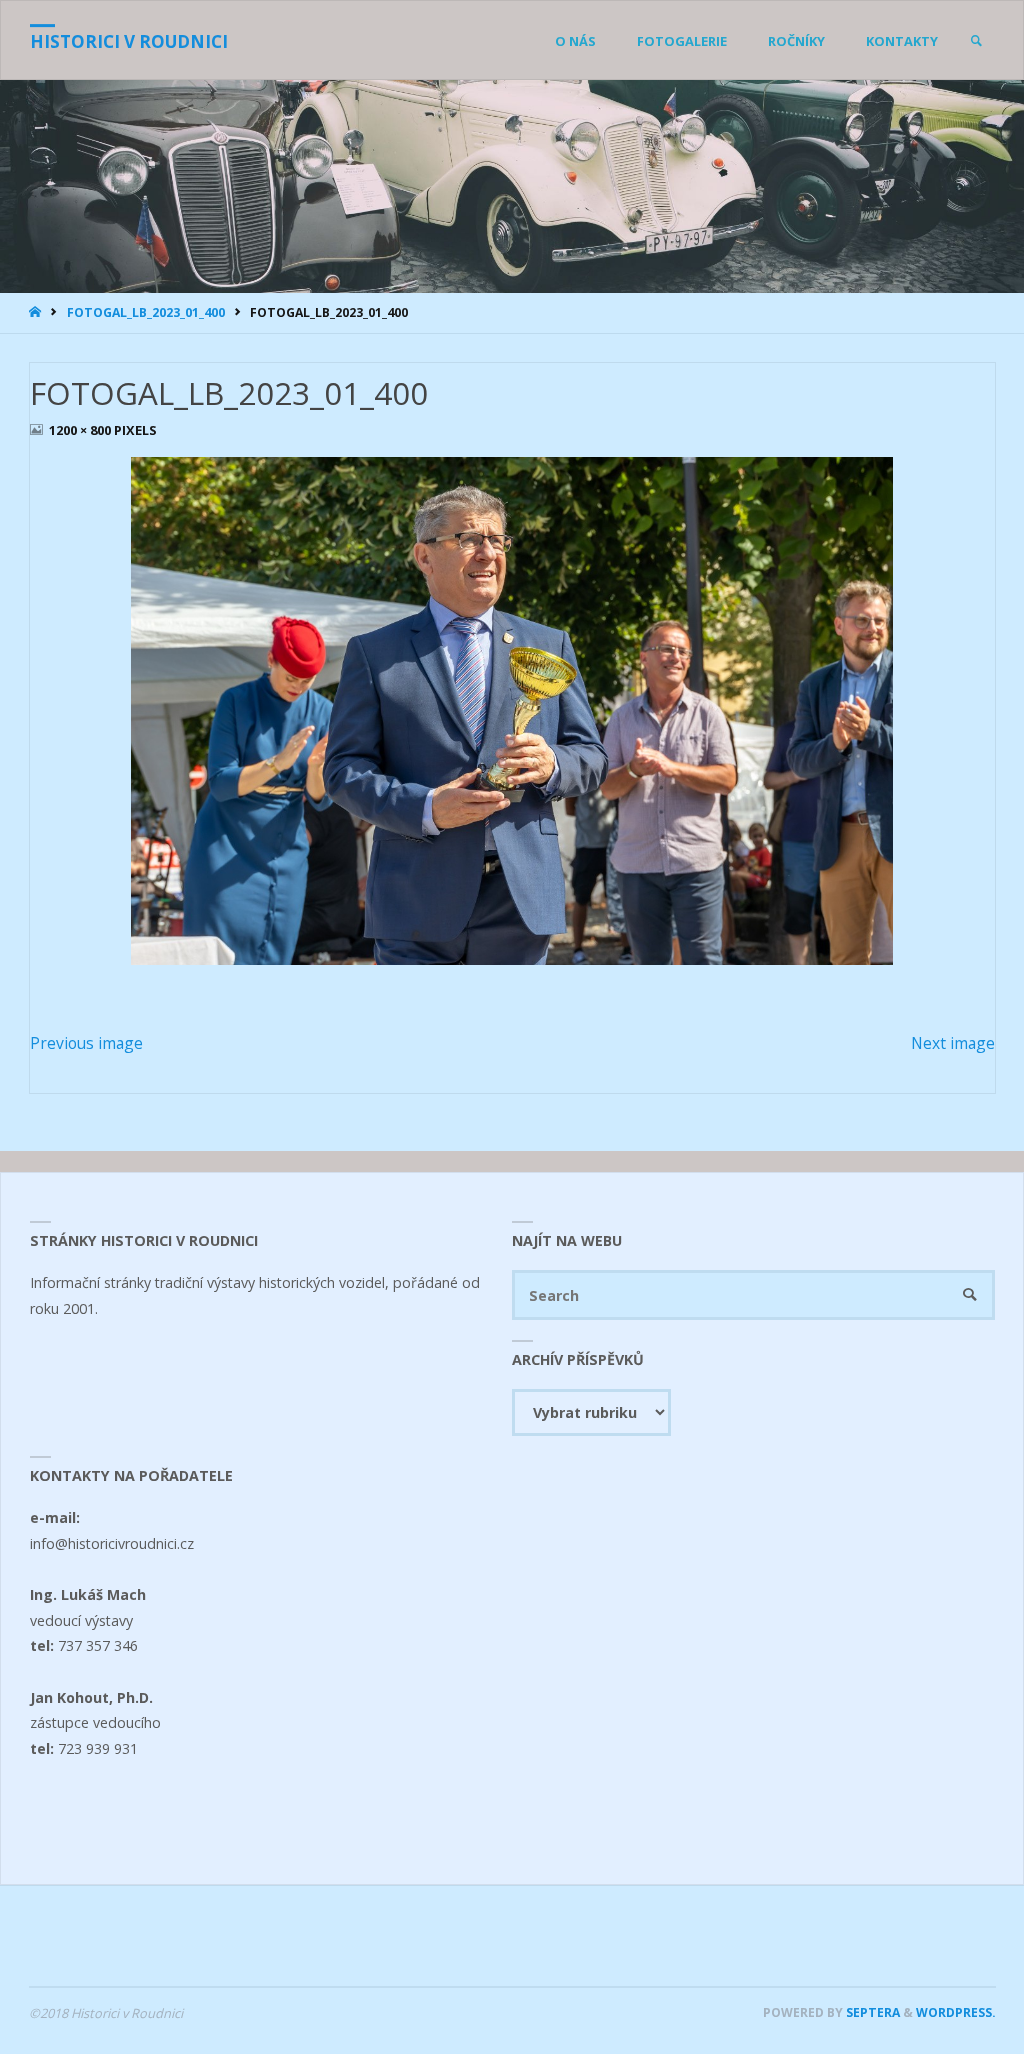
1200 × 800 (81, 430)
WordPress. (956, 2012)
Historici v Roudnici (129, 41)
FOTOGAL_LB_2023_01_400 (146, 312)
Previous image (86, 1043)
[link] (976, 41)
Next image (953, 1043)
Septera (871, 2012)
